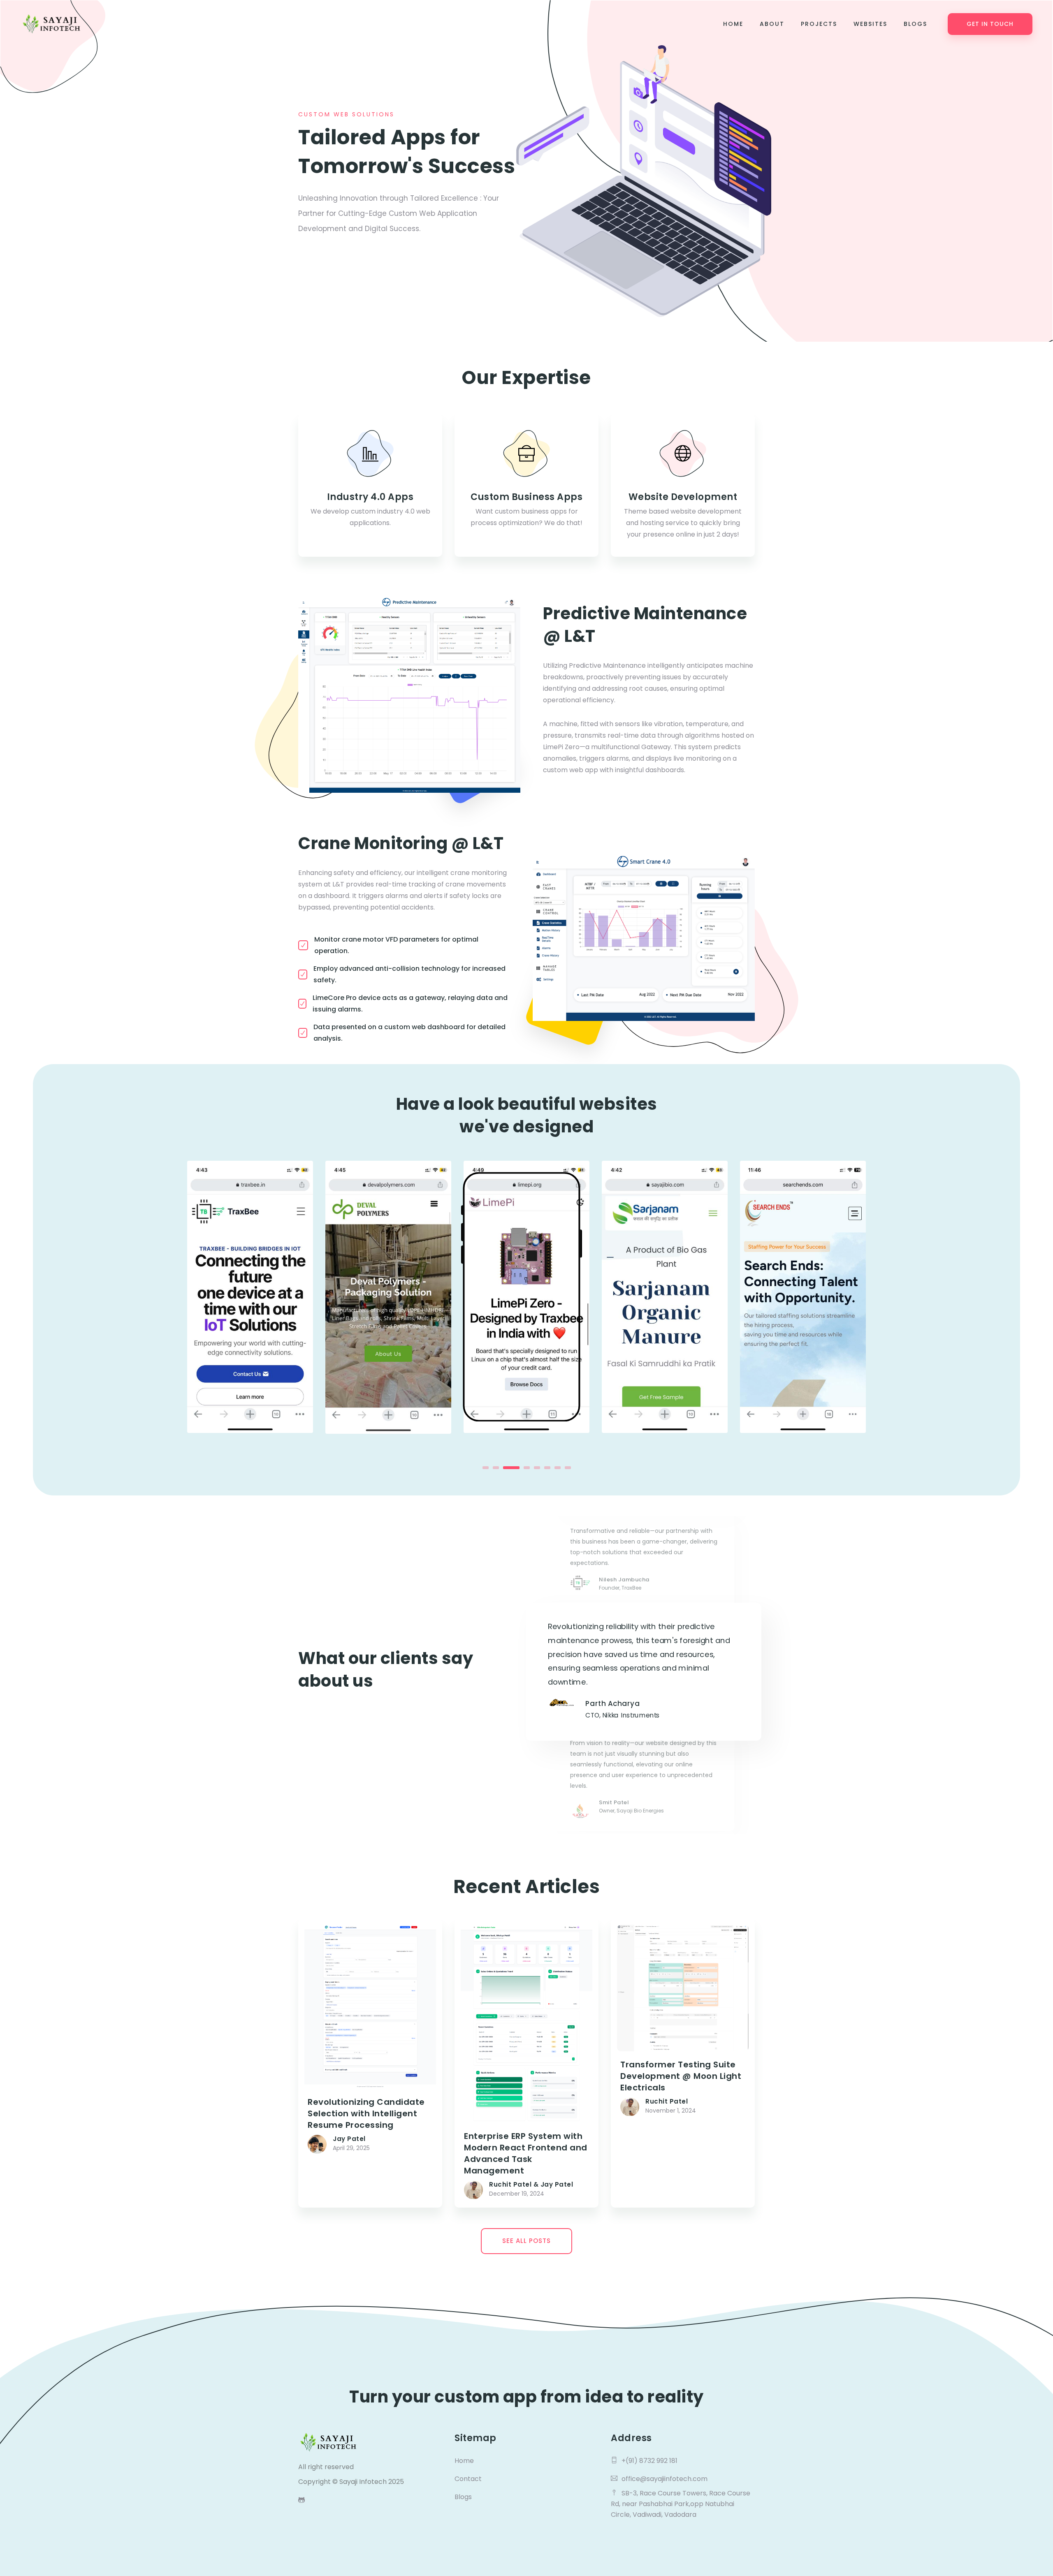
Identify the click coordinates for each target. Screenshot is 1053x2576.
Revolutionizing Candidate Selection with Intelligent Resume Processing (366, 2113)
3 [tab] (506, 1468)
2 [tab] (496, 1468)
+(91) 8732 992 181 (649, 2461)
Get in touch (990, 24)
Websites (870, 24)
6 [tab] (547, 1468)
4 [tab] (522, 1468)
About (772, 24)
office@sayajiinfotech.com (665, 2479)
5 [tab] (537, 1468)
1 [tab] (486, 1468)
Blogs (915, 24)
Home (733, 24)
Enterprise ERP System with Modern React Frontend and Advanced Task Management (526, 2153)
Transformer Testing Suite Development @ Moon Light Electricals (681, 2076)
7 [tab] (558, 1468)
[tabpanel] (250, 1297)
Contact (468, 2479)
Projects (819, 24)
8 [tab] (568, 1468)
